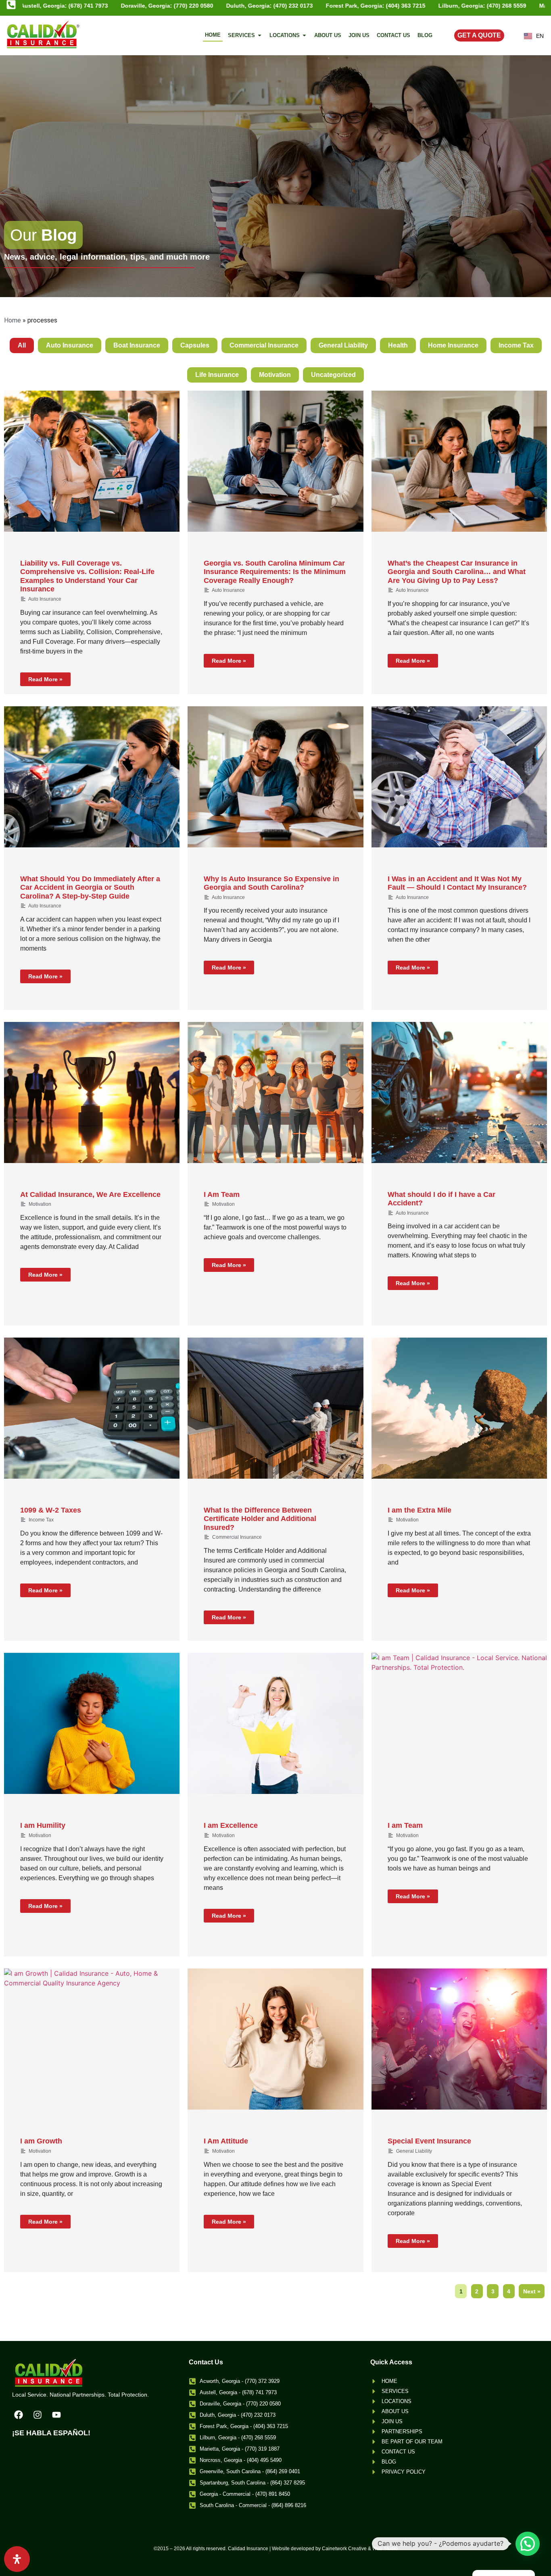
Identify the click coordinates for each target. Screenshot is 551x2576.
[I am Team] (459, 1723)
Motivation (275, 375)
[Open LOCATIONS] (304, 35)
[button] (528, 2544)
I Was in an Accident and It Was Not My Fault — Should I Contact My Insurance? (457, 883)
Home (13, 320)
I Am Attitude (226, 2141)
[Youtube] (56, 2415)
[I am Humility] (92, 1723)
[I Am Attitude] (275, 2039)
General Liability (343, 345)
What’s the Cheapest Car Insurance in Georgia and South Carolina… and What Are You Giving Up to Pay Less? (457, 572)
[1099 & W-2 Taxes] (92, 1408)
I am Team (405, 1825)
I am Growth (41, 2141)
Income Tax (516, 345)
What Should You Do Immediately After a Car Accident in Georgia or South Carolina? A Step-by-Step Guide (90, 887)
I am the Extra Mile (420, 1510)
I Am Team (222, 1194)
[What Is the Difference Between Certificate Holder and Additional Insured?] (275, 1408)
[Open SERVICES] (260, 35)
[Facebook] (19, 2415)
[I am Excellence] (275, 1723)
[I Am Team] (275, 1092)
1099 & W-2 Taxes (51, 1510)
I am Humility (43, 1825)
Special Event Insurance (429, 2141)
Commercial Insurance (264, 345)
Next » (532, 2291)
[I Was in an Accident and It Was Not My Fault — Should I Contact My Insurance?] (459, 777)
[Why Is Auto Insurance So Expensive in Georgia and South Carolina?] (275, 777)
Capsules (195, 345)
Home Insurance (453, 345)
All (22, 345)
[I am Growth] (92, 2039)
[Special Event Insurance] (459, 2039)
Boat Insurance (137, 345)
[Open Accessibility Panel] (17, 2559)
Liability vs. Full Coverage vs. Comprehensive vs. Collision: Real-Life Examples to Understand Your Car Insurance (87, 576)
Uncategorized (333, 375)
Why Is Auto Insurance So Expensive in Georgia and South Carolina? (271, 883)
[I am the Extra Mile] (459, 1408)
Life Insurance (217, 375)
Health (398, 345)
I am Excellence (231, 1825)
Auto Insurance (70, 345)
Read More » (45, 679)
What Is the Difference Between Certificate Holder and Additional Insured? (260, 1519)
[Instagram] (38, 2415)
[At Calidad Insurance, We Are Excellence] (92, 1092)
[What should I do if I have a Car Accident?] (459, 1092)
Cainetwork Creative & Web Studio (360, 2549)
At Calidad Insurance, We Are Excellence (90, 1194)
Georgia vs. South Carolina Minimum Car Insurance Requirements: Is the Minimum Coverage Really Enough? (275, 572)
